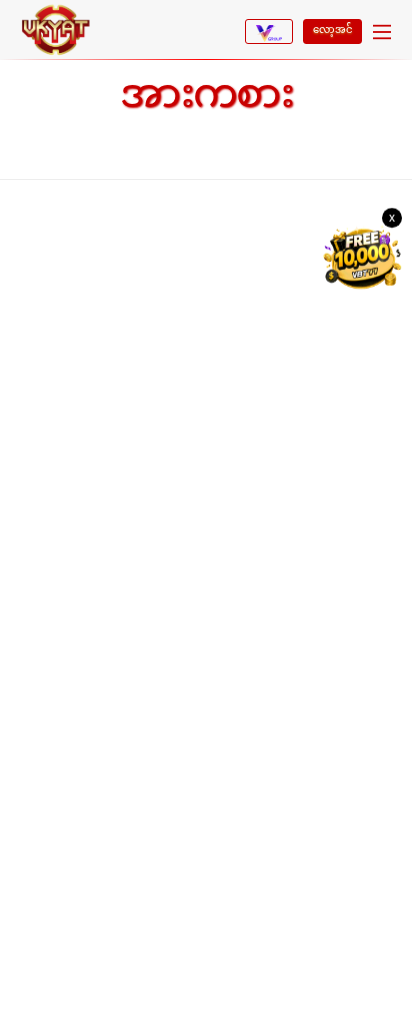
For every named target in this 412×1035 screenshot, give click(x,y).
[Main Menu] (382, 33)
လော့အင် (333, 29)
